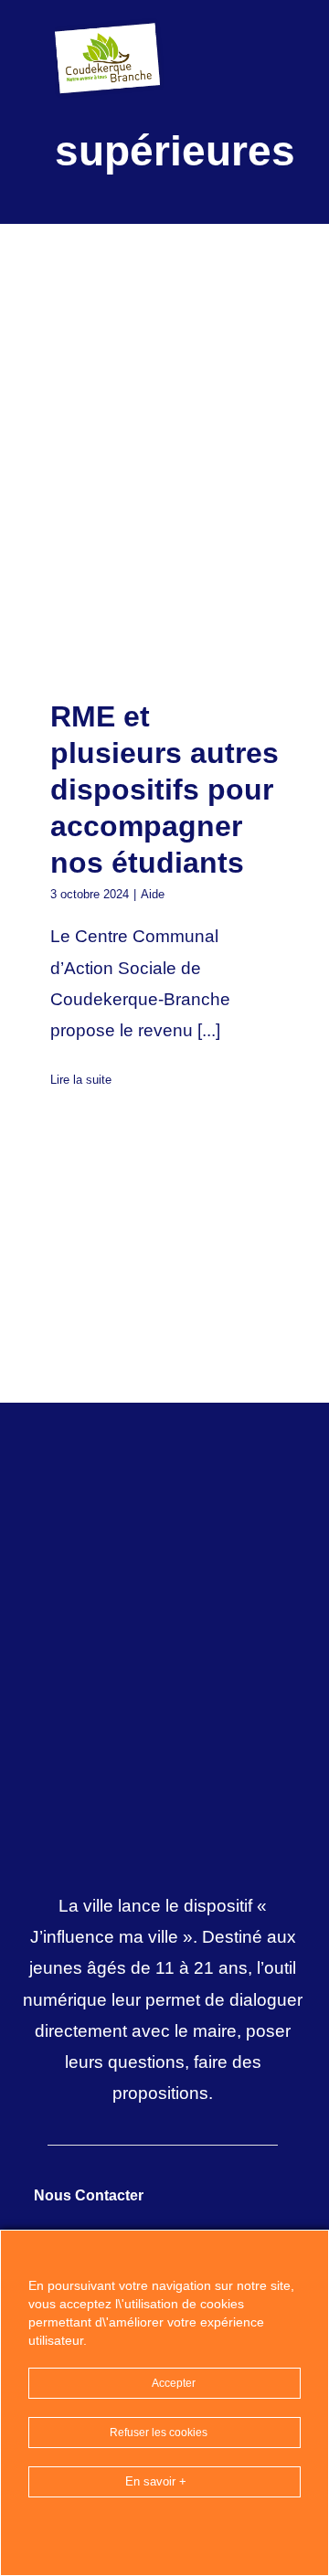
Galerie (196, 567)
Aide (153, 894)
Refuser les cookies (160, 2433)
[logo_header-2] (110, 27)
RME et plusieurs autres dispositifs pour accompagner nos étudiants (134, 567)
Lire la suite (81, 1080)
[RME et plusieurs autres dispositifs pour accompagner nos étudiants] (164, 567)
